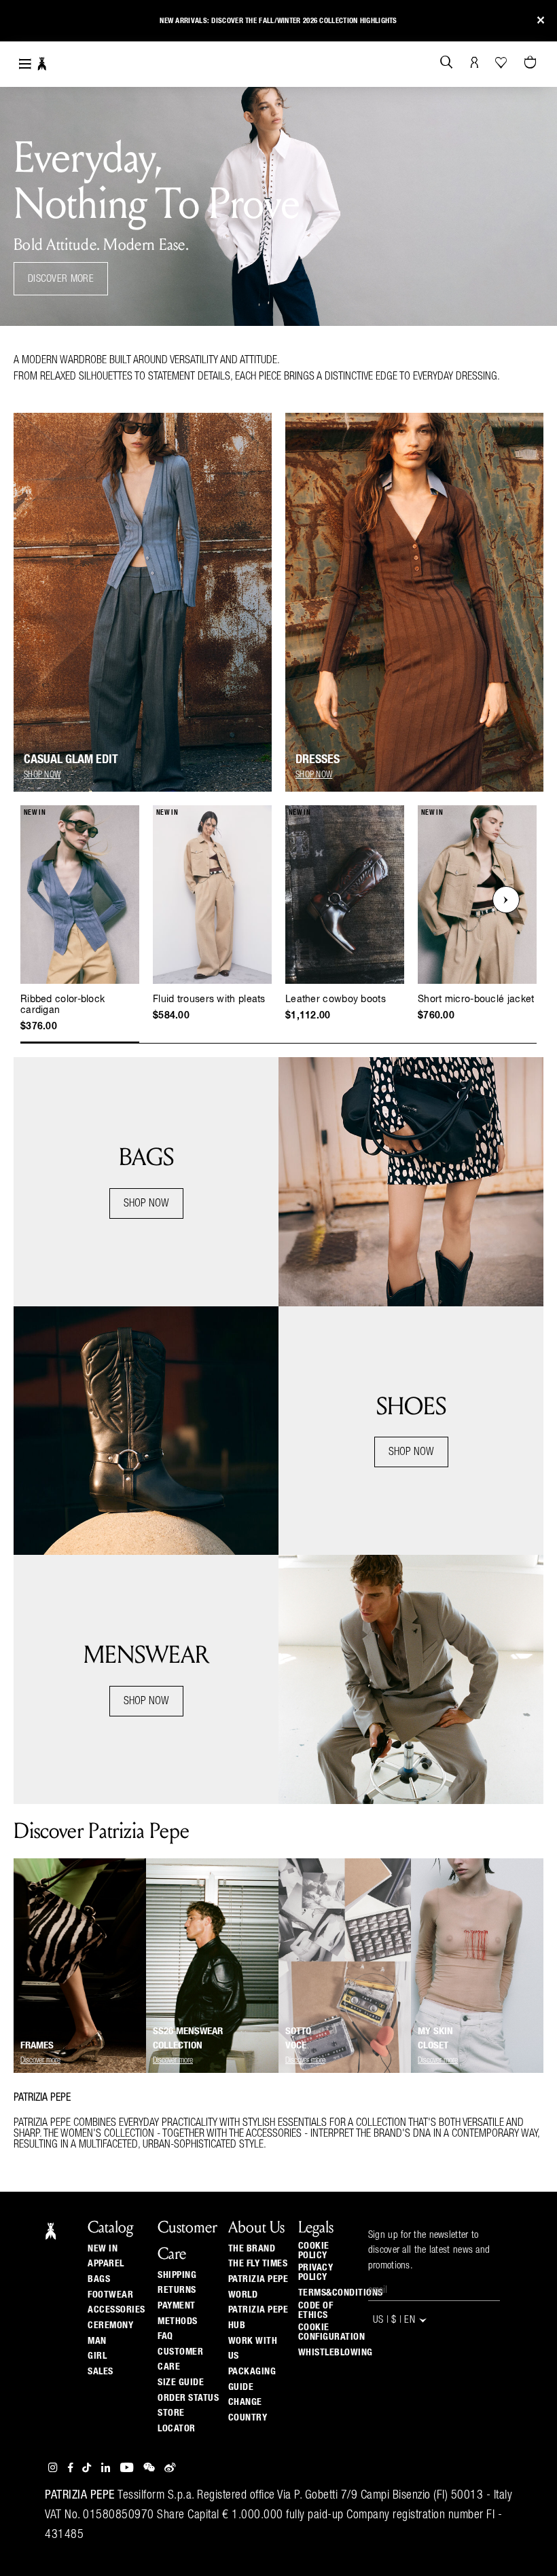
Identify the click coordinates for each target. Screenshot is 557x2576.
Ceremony (110, 2325)
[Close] (541, 21)
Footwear (110, 2295)
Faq (165, 2336)
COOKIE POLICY (314, 2251)
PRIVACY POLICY (316, 2273)
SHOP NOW (146, 1204)
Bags (99, 2279)
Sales (101, 2372)
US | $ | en (396, 2321)
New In (103, 2249)
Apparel (106, 2264)
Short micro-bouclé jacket (476, 999)
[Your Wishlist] (502, 62)
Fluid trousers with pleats (209, 999)
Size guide (181, 2382)
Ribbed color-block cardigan (62, 1005)
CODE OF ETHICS (316, 2311)
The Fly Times (258, 2264)
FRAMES (37, 2045)
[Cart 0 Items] (532, 63)
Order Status (188, 2398)
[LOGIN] (474, 63)
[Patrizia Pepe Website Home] (42, 64)
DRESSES (318, 760)
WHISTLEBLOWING (336, 2353)
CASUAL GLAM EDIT (71, 760)
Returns (177, 2290)
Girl (97, 2356)
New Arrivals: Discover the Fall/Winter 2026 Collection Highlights (278, 21)
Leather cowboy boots (336, 999)
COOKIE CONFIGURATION (332, 2332)
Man (97, 2341)
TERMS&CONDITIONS (341, 2293)
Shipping (177, 2275)
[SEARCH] (447, 63)
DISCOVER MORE (61, 279)
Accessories (116, 2310)
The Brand (252, 2249)
